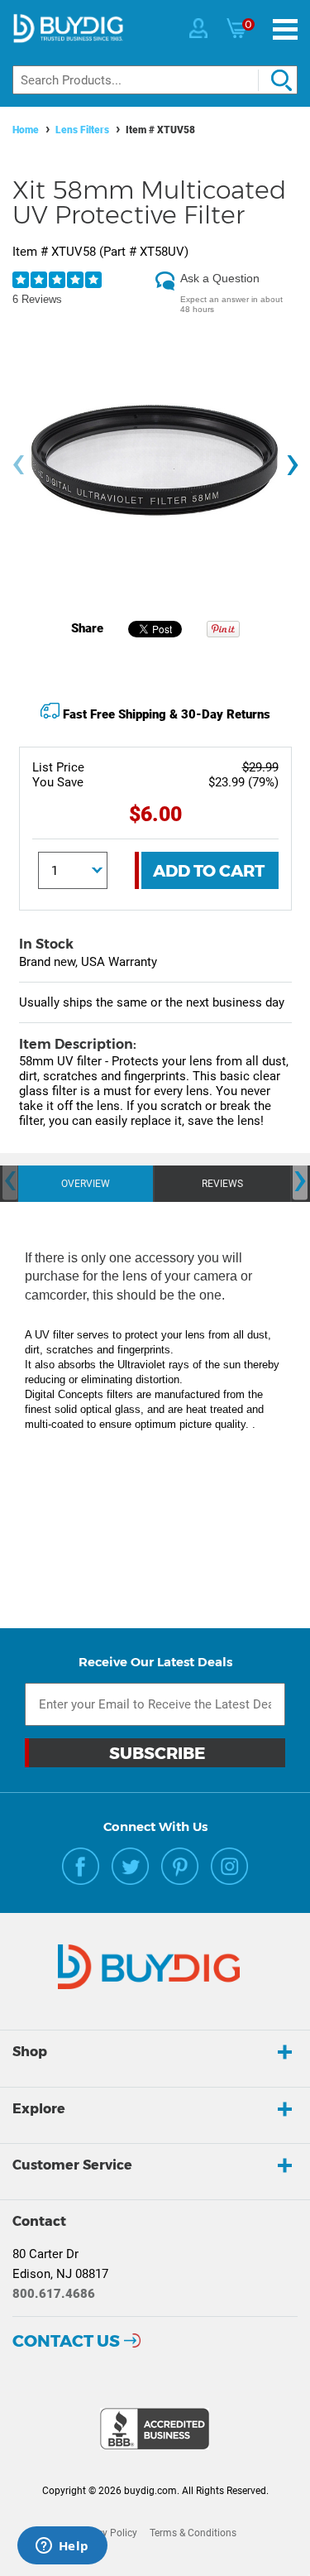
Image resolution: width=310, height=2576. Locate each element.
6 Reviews (37, 299)
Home (26, 130)
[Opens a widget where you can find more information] (62, 2547)
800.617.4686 (54, 2294)
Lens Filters (82, 130)
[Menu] (285, 29)
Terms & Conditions (193, 2533)
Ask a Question (220, 278)
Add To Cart (209, 871)
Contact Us (66, 2341)
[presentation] (18, 465)
